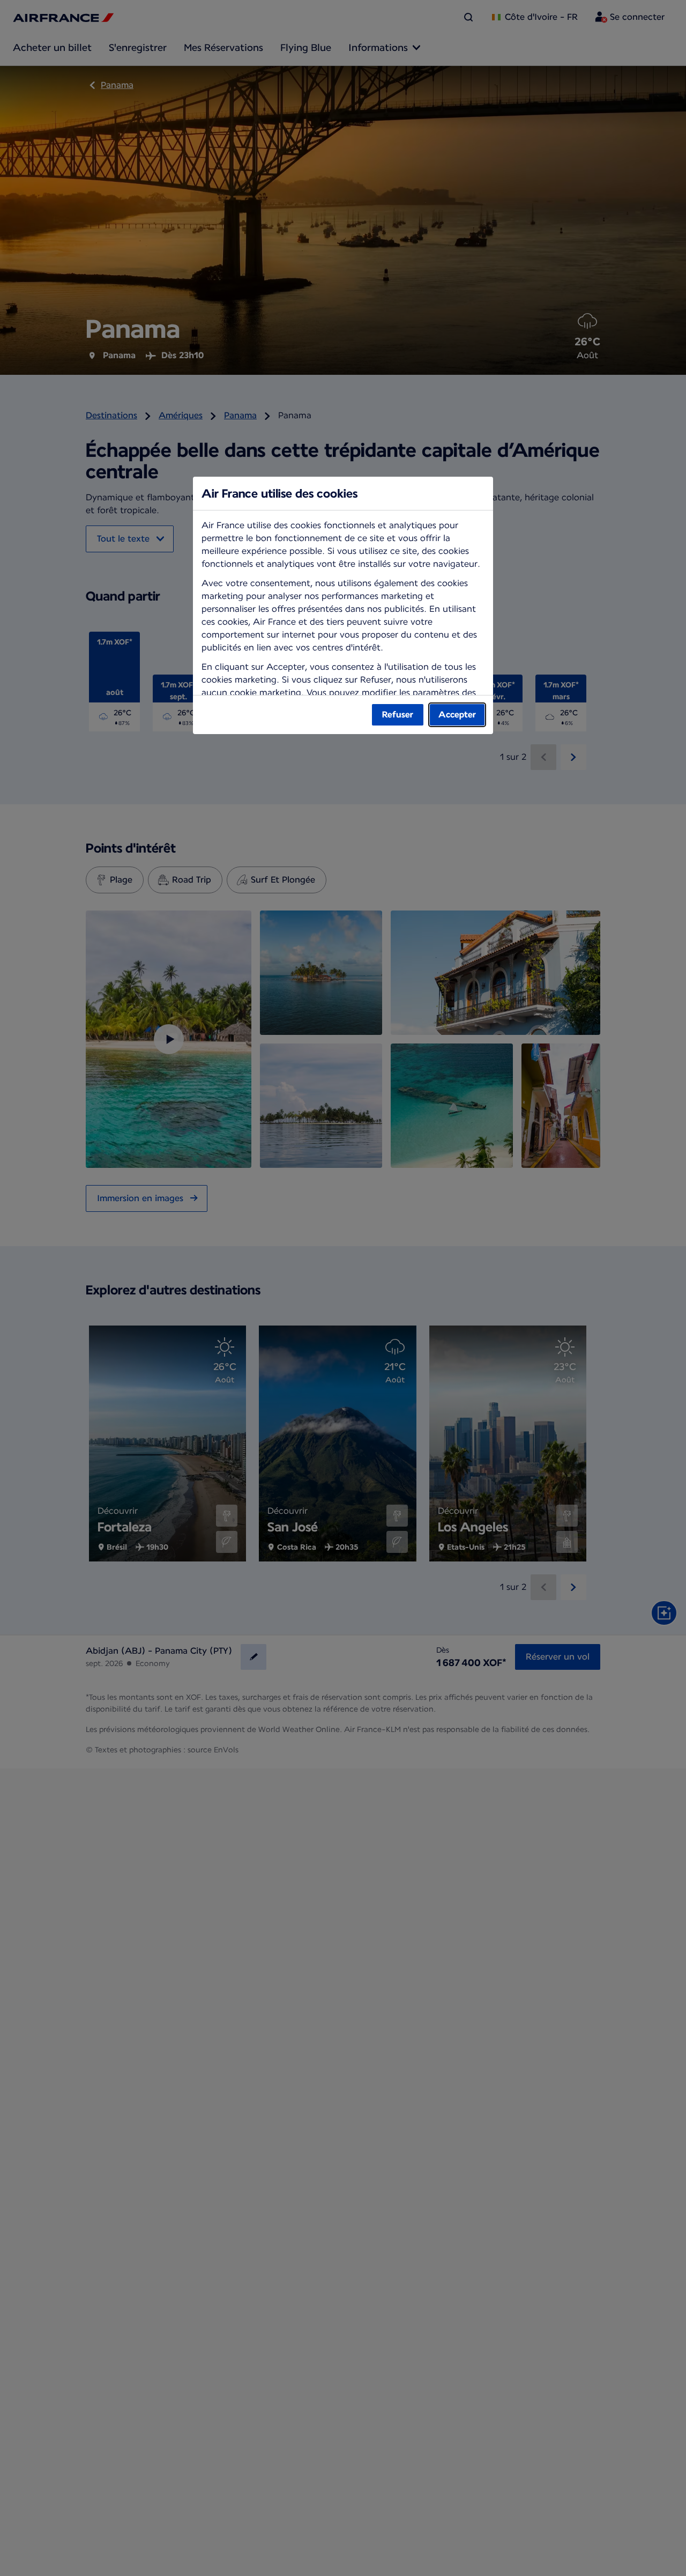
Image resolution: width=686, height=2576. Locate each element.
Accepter (457, 715)
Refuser (398, 715)
